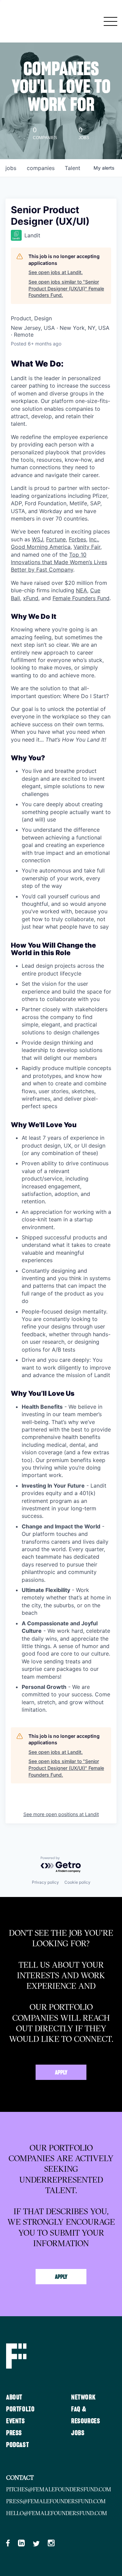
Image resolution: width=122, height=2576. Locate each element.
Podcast (17, 2445)
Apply (61, 2073)
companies (41, 168)
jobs (11, 168)
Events (16, 2421)
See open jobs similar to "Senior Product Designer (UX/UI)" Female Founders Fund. (66, 288)
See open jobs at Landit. (56, 272)
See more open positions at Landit (61, 1814)
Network (83, 2397)
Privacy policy (45, 1882)
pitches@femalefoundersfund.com (59, 2489)
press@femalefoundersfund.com (56, 2501)
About (14, 2397)
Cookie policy (77, 1882)
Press (14, 2433)
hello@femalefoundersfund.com (57, 2513)
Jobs (78, 2433)
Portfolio (20, 2409)
